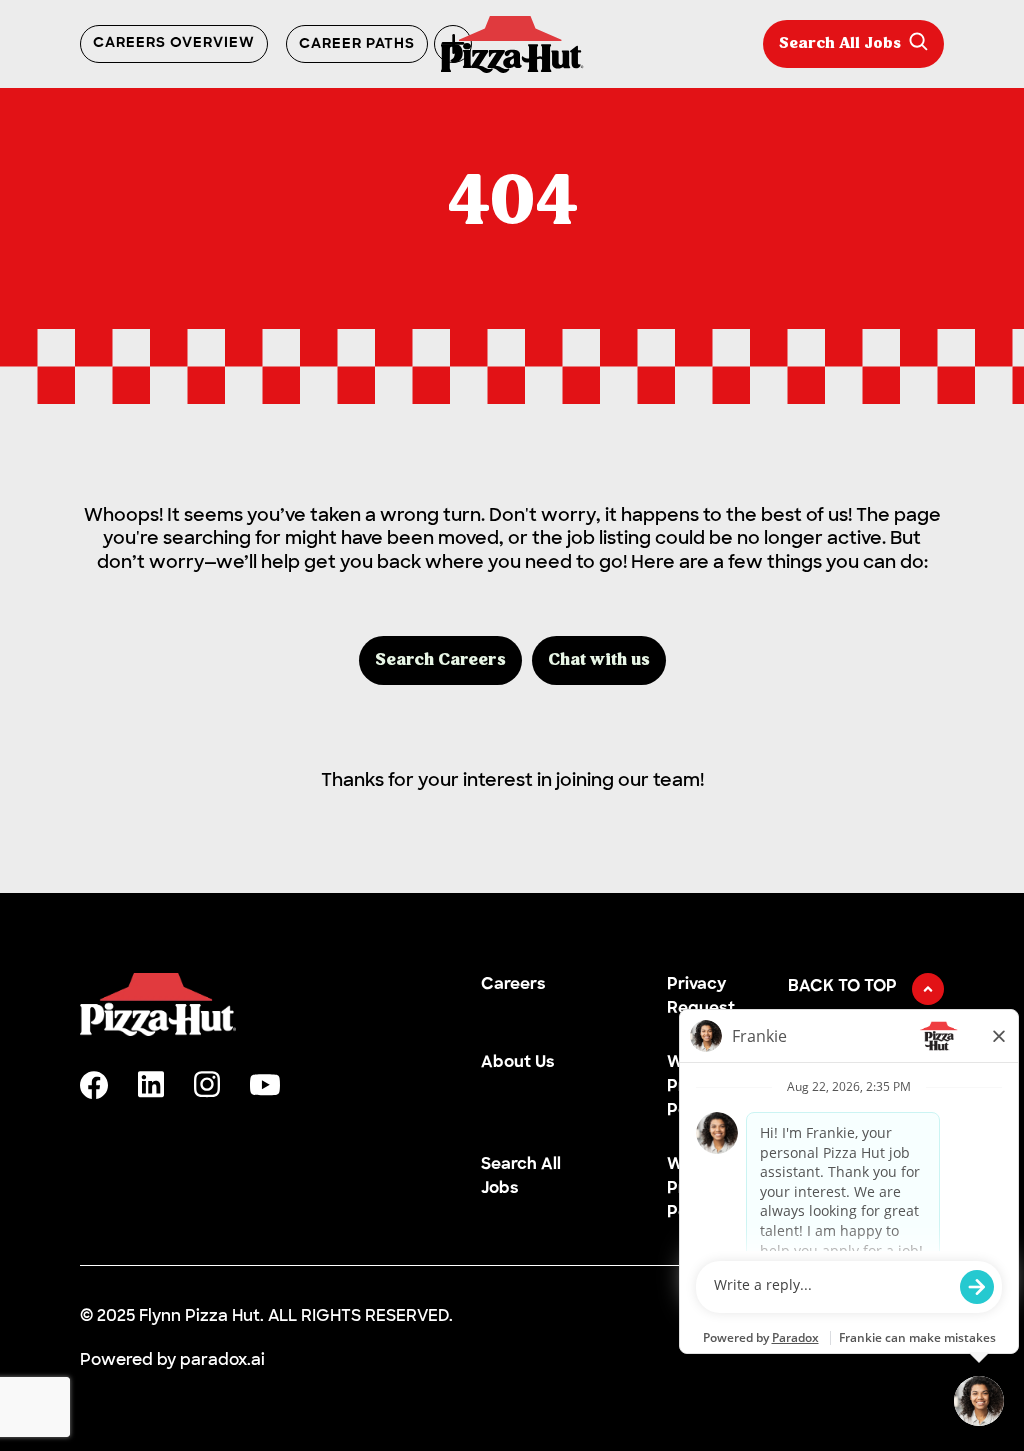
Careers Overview (174, 44)
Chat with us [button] (599, 660)
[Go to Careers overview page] (512, 44)
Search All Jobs (840, 44)
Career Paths (357, 44)
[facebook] (94, 1085)
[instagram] (207, 1084)
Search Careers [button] (440, 660)
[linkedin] (151, 1084)
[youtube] (265, 1085)
